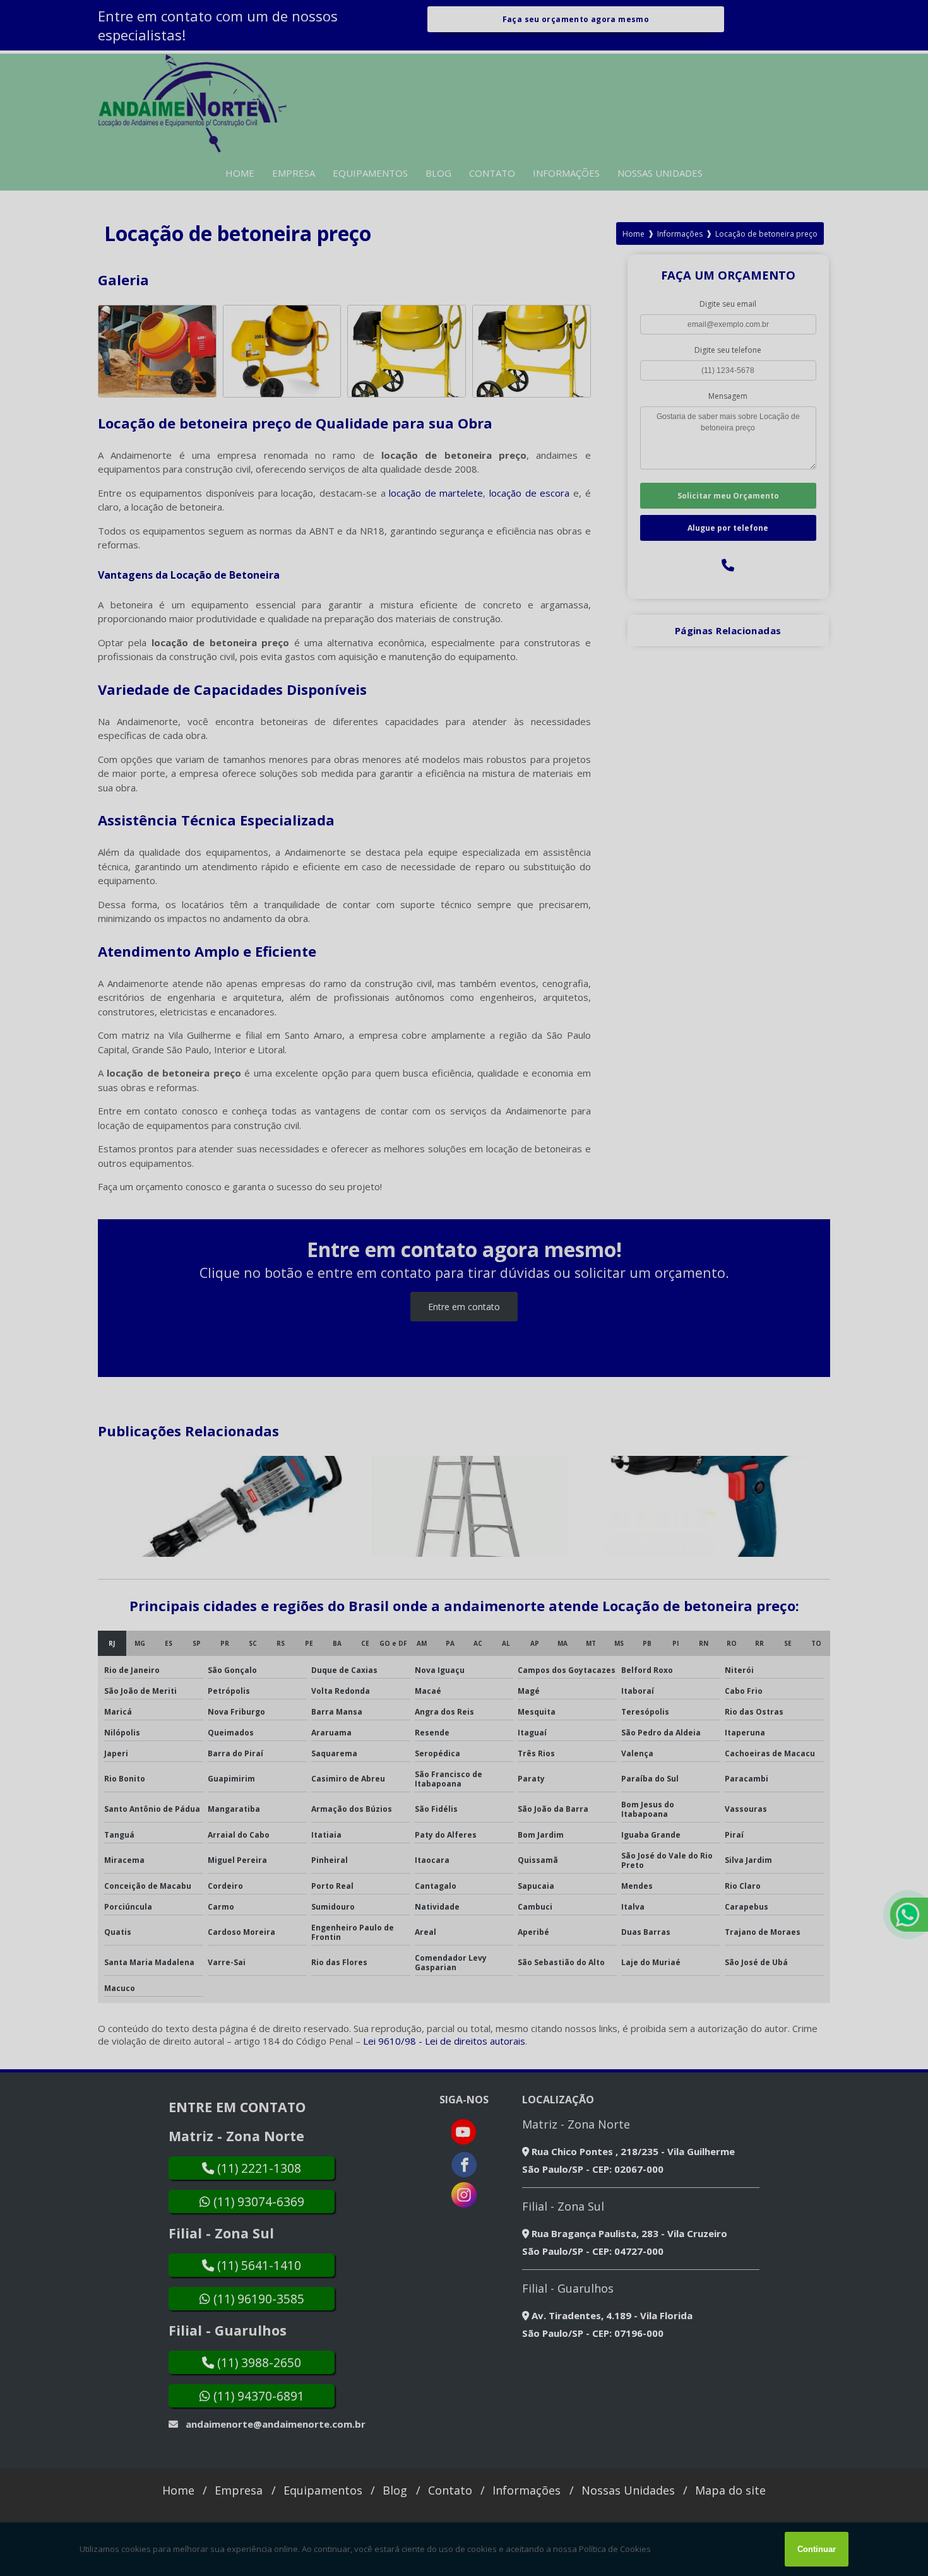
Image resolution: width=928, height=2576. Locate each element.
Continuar (817, 2549)
